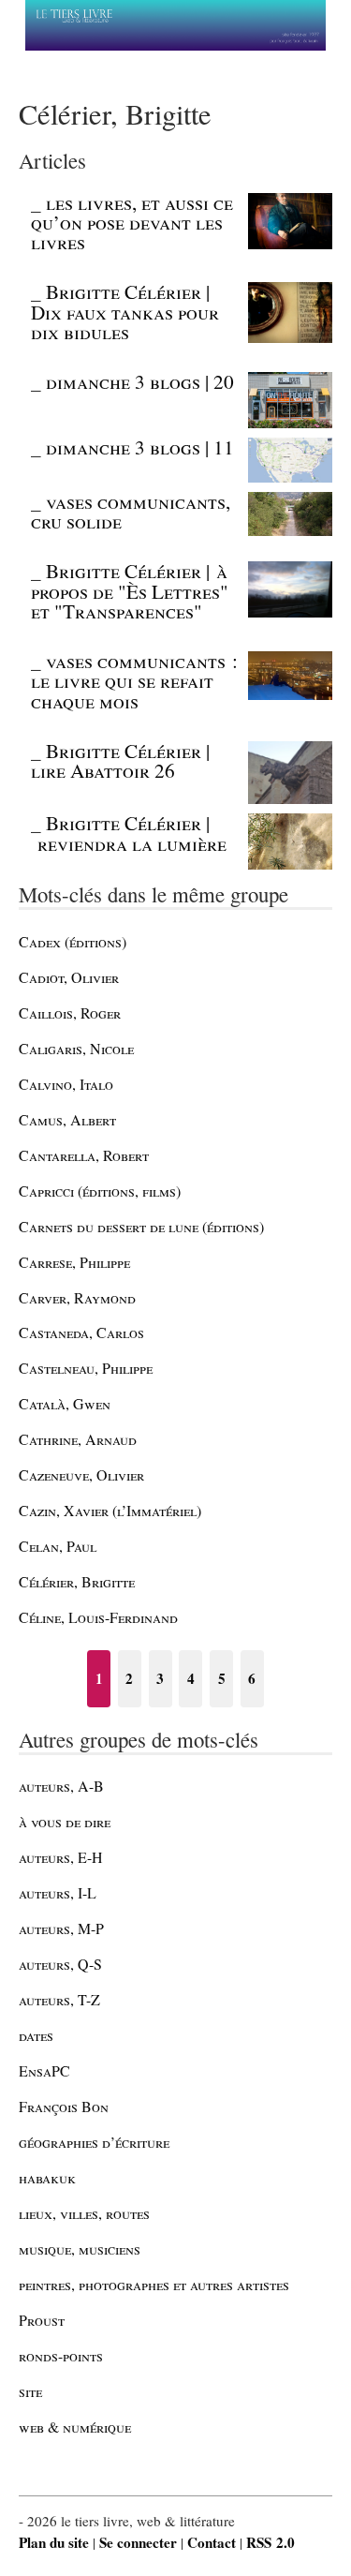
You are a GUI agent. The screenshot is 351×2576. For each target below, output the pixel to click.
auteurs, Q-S (60, 1964)
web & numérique (75, 2427)
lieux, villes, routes (84, 2213)
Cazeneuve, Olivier (81, 1474)
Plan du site (54, 2542)
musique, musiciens (80, 2248)
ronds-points (61, 2355)
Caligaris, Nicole (76, 1048)
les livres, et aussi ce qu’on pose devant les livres (132, 223)
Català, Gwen (65, 1403)
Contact (212, 2542)
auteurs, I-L (58, 1892)
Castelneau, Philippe (86, 1368)
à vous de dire (65, 1821)
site (30, 2391)
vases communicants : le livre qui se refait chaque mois (134, 681)
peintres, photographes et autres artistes (154, 2284)
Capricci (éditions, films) (100, 1191)
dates (36, 2035)
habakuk (47, 2177)
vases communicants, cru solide (131, 511)
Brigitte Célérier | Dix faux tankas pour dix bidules (125, 312)
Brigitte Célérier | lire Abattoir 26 (120, 760)
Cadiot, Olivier (69, 977)
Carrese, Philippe (74, 1262)
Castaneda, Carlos (81, 1332)
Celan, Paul (58, 1546)
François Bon (64, 2106)
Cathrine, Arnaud (78, 1439)
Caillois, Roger (70, 1013)
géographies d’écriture (94, 2142)
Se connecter (138, 2542)
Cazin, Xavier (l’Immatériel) (110, 1510)
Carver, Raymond (77, 1297)
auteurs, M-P (61, 1928)
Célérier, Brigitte (77, 1581)
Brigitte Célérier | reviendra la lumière (129, 833)
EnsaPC (44, 2070)
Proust (42, 2320)
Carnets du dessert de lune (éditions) (141, 1226)
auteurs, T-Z (59, 1999)
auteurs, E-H (61, 1857)
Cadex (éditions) (73, 941)
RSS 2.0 (271, 2542)
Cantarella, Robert (84, 1155)
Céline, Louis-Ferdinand (98, 1617)
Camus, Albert (67, 1119)
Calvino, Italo (66, 1084)
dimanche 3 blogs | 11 (140, 447)
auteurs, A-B (61, 1786)
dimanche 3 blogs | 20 (140, 381)
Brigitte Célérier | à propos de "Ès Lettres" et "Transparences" (130, 591)
